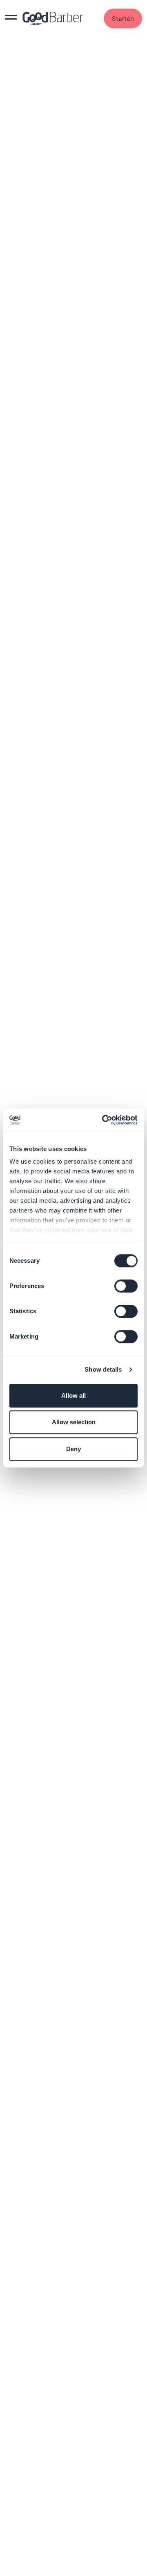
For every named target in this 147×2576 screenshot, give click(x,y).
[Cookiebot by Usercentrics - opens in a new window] (104, 1120)
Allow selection (74, 1422)
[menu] (11, 18)
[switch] (126, 1286)
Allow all (73, 1395)
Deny (73, 1449)
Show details (103, 1369)
